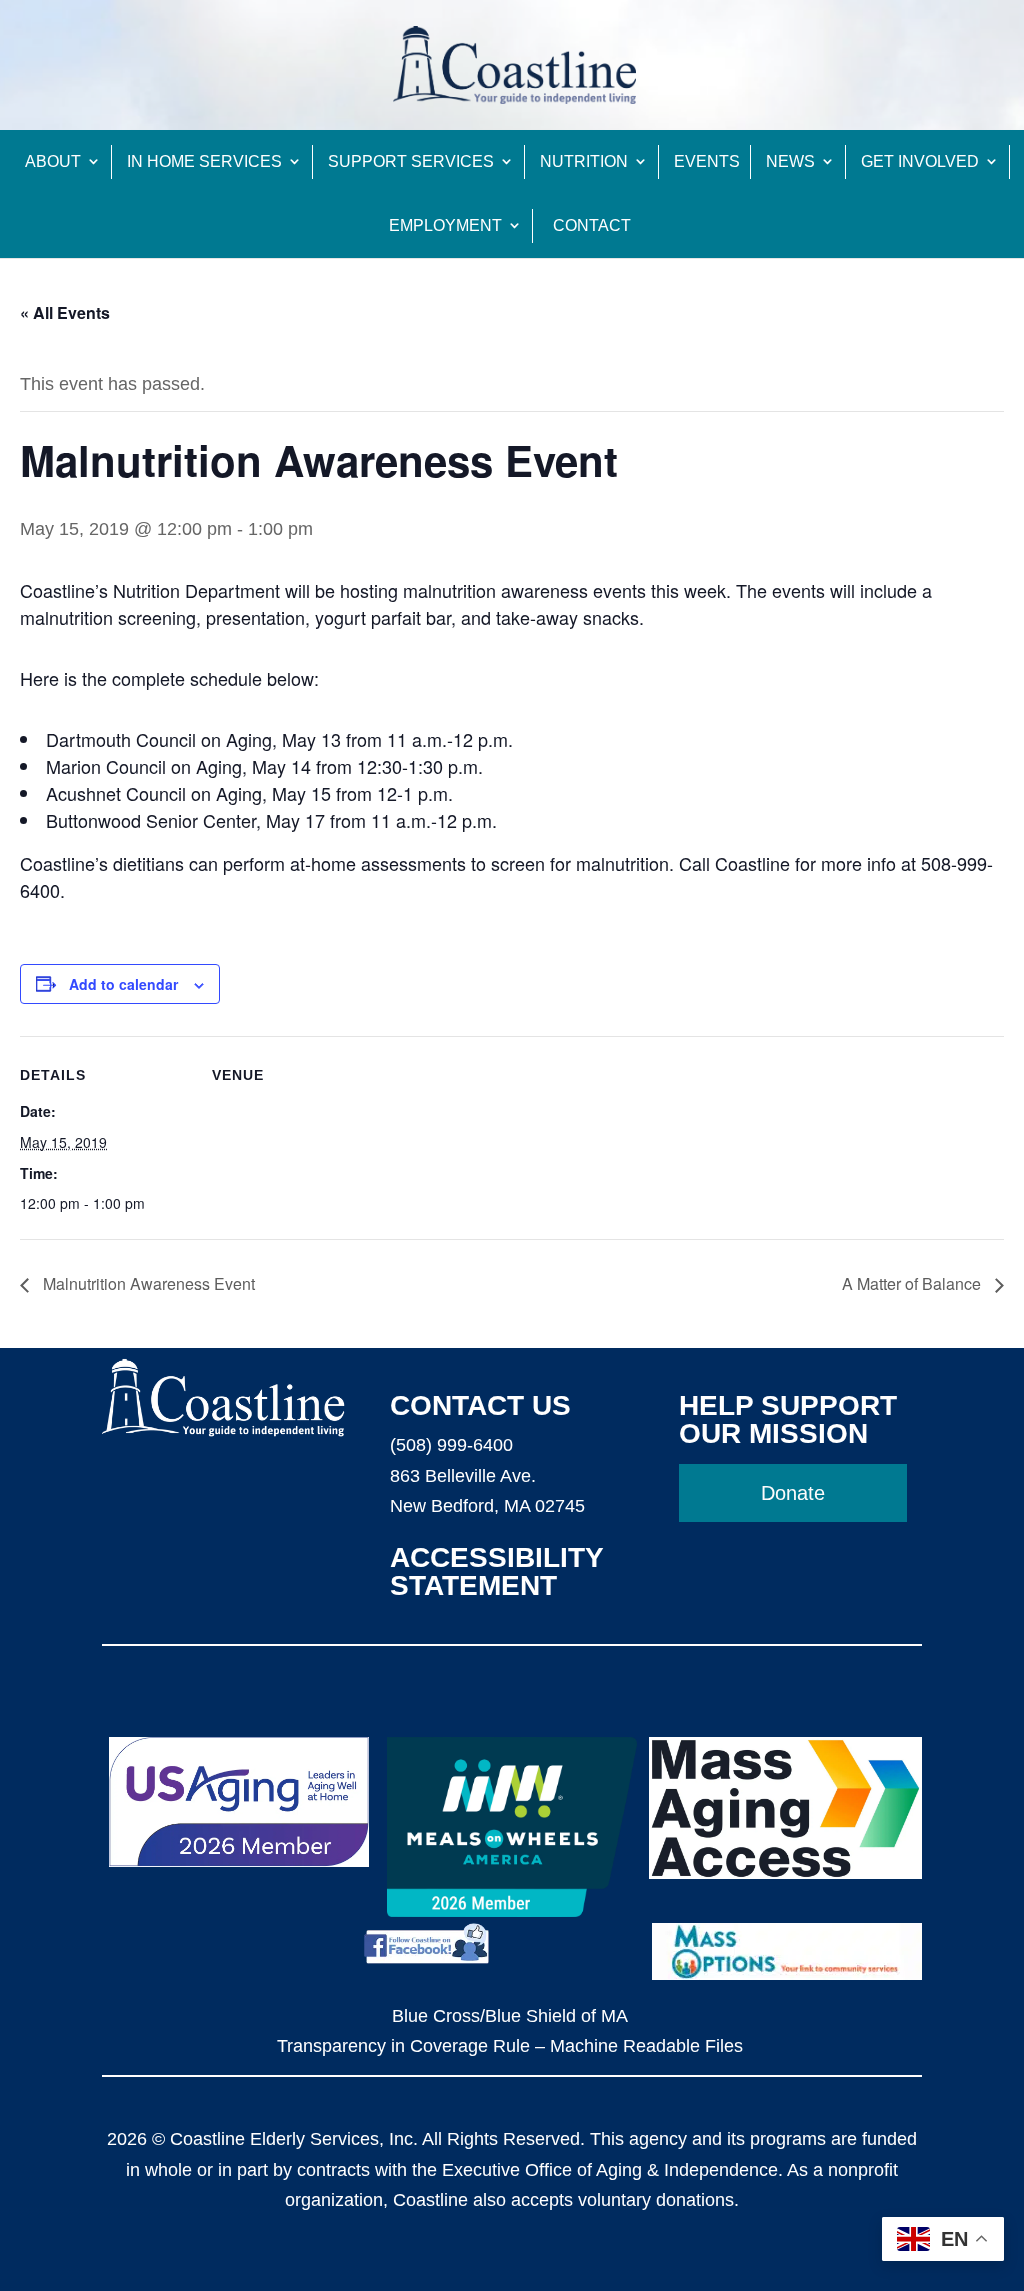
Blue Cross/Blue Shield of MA (510, 2016)
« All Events (65, 312)
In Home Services (204, 161)
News (790, 161)
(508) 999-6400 (451, 1445)
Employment (445, 225)
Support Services (411, 161)
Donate (793, 1493)
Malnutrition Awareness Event (147, 1283)
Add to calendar (123, 984)
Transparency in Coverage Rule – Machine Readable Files (510, 2046)
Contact (592, 225)
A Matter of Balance (913, 1283)
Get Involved (920, 161)
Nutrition (584, 161)
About (53, 161)
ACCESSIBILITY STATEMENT (496, 1571)
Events (707, 161)
